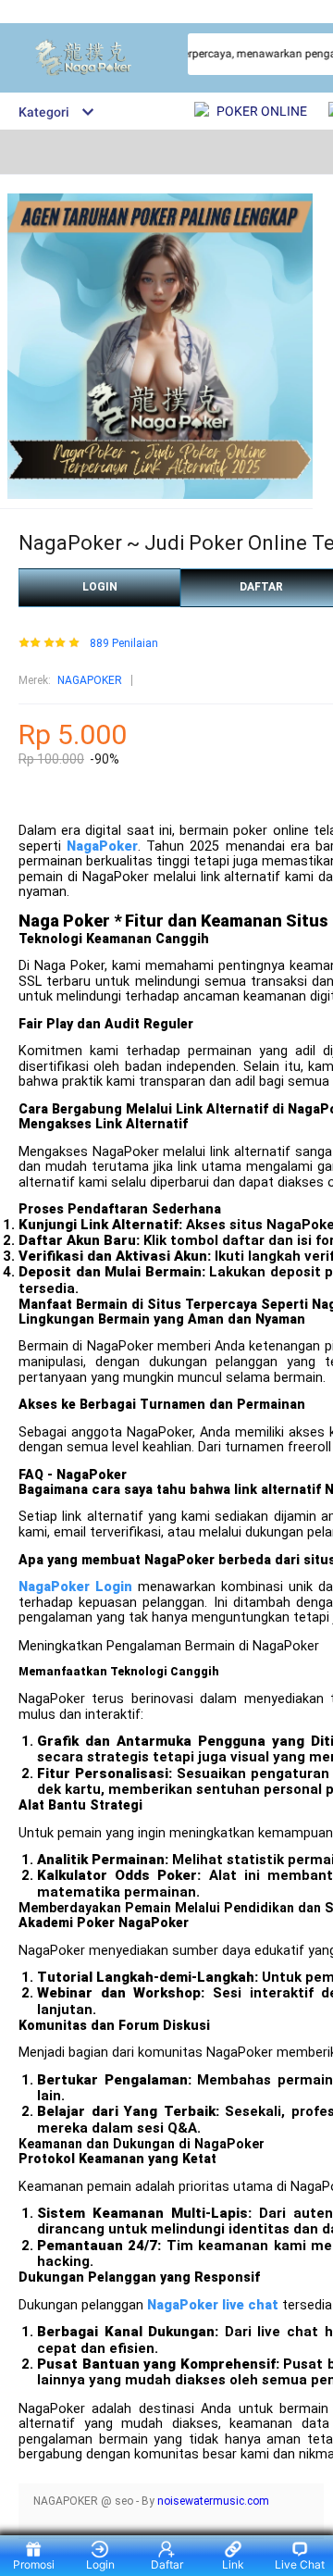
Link (233, 2564)
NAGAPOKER (90, 680)
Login (100, 2564)
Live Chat (300, 2564)
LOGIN (100, 587)
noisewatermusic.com (213, 2501)
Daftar (167, 2564)
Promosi (34, 2564)
